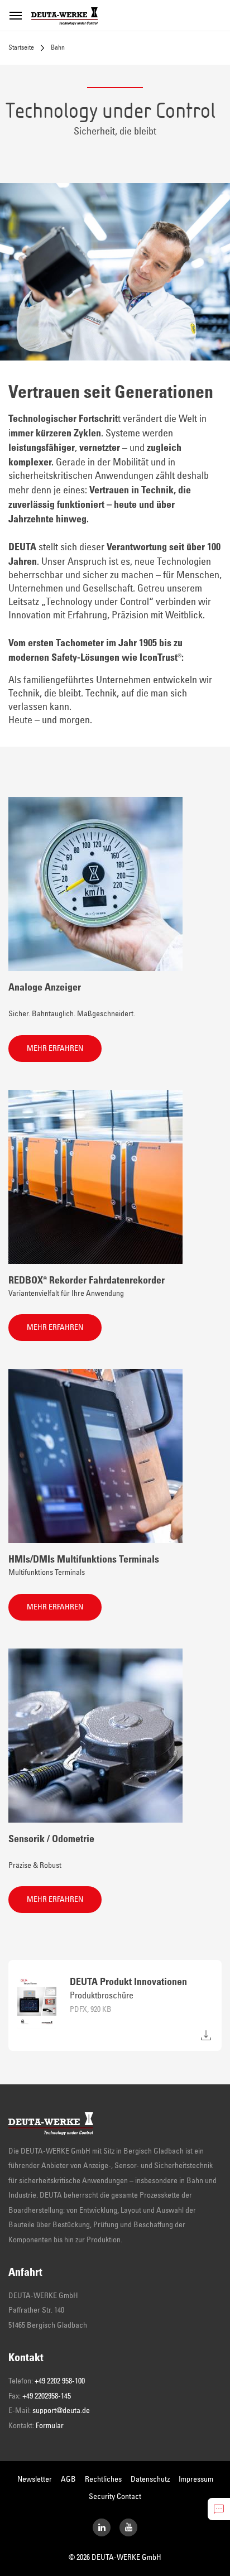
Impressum (196, 2479)
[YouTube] (128, 2527)
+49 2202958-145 (47, 2396)
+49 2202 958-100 (60, 2381)
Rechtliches (103, 2479)
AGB (68, 2479)
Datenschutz (150, 2479)
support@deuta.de (61, 2411)
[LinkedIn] (102, 2527)
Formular (50, 2426)
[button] (55, 1049)
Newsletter (35, 2479)
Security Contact (115, 2497)
